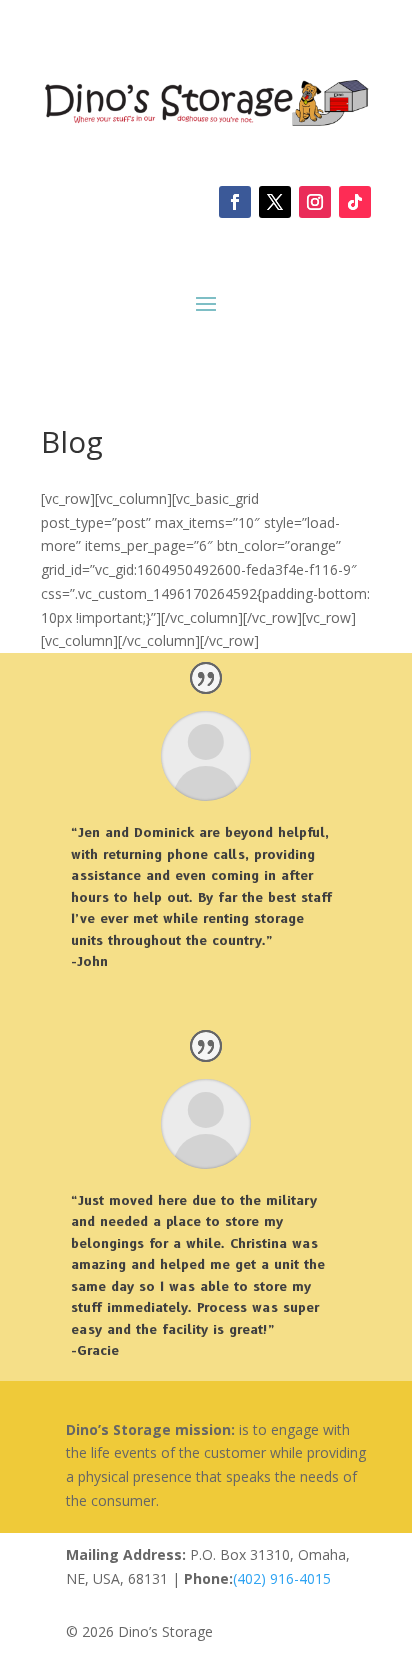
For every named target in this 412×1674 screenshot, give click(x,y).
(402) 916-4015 (282, 1578)
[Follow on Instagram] (315, 202)
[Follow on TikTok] (355, 202)
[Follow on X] (275, 202)
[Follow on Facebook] (235, 202)
